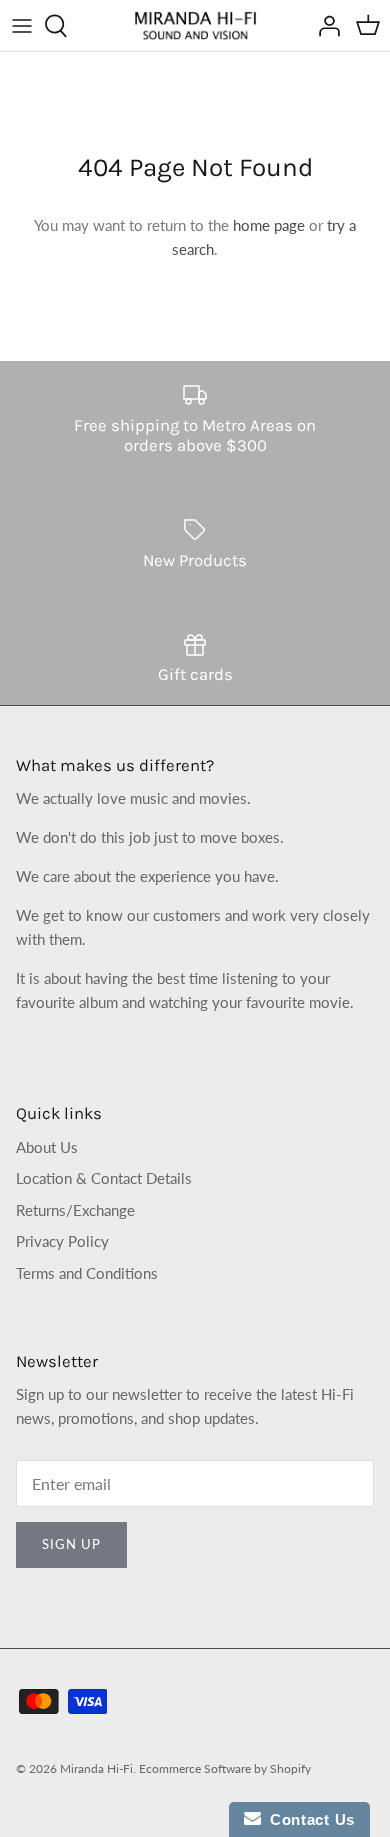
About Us (47, 1147)
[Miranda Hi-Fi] (195, 25)
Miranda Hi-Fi (96, 1768)
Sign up (71, 1544)
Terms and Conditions (87, 1273)
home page (269, 225)
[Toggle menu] (22, 26)
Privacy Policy (62, 1241)
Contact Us (308, 1819)
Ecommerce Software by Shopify (225, 1768)
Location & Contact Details (104, 1178)
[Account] (324, 26)
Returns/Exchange (75, 1210)
